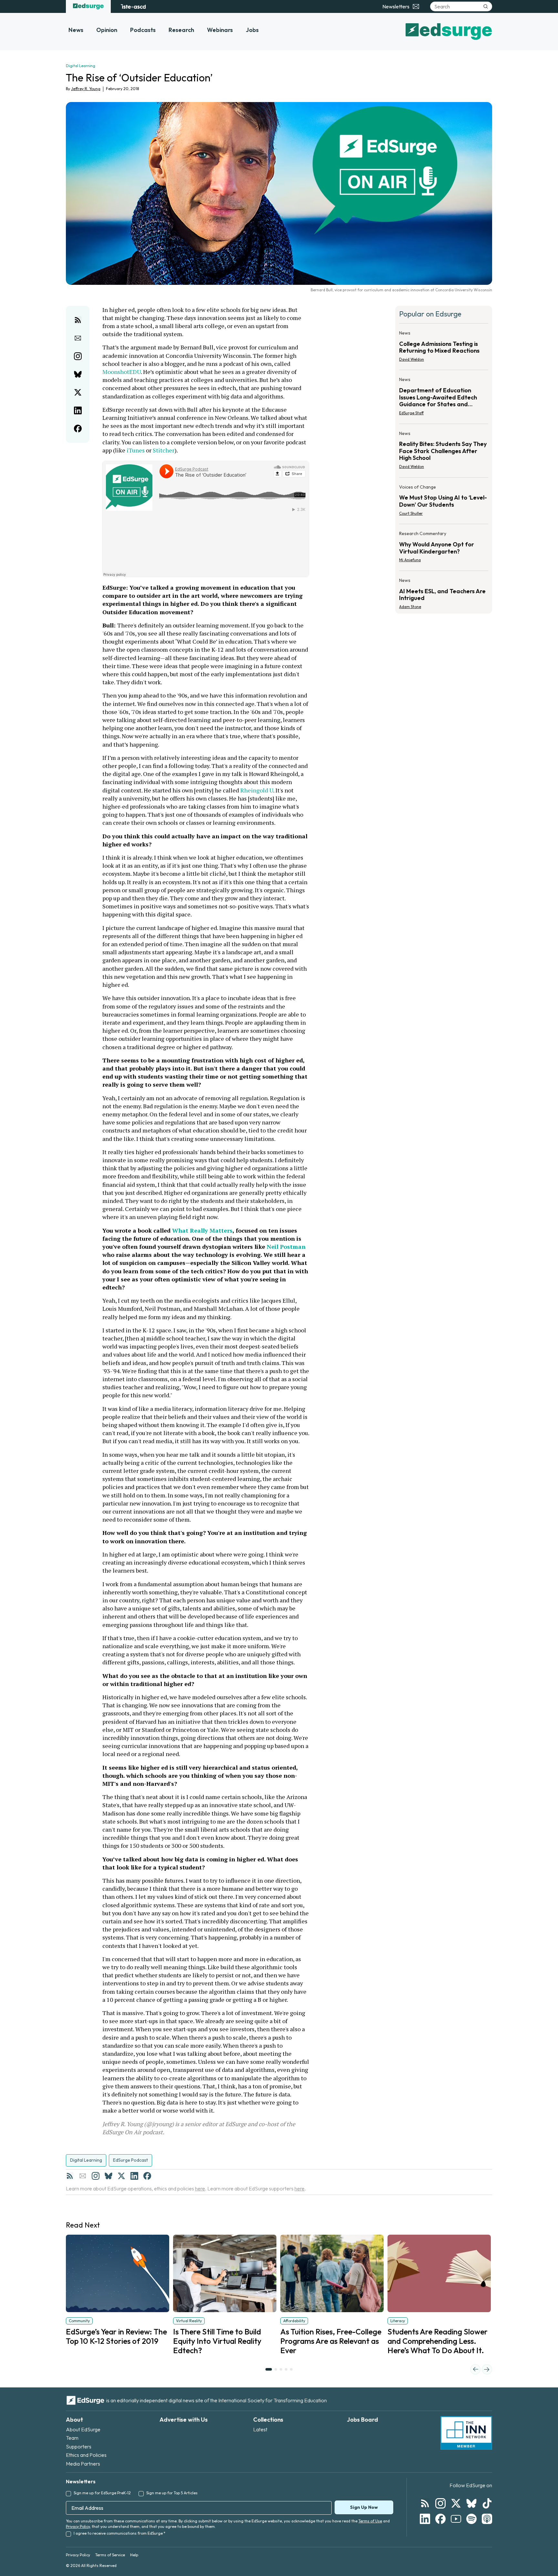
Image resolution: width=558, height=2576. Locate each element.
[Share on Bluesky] (78, 374)
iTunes (136, 450)
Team (72, 2438)
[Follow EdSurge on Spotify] (471, 2519)
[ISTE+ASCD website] (133, 6)
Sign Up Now (364, 2507)
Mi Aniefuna (410, 560)
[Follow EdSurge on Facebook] (440, 2519)
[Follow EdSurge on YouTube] (456, 2519)
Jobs (252, 30)
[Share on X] (78, 392)
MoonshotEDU (122, 372)
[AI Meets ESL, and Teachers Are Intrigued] (444, 592)
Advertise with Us (184, 2420)
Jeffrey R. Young (86, 89)
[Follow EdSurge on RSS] (425, 2503)
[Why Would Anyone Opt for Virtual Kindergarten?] (444, 549)
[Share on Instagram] (78, 356)
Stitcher (164, 450)
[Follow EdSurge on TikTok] (487, 2503)
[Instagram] (96, 2176)
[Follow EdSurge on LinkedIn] (425, 2519)
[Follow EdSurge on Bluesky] (471, 2503)
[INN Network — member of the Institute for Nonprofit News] (466, 2433)
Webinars (220, 30)
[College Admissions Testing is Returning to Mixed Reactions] (444, 348)
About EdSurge (83, 2429)
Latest (260, 2429)
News (76, 30)
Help (134, 2555)
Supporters (79, 2447)
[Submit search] (486, 6)
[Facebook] (147, 2176)
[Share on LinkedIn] (78, 410)
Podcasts (143, 30)
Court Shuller (411, 513)
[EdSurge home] (88, 6)
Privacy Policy (78, 2526)
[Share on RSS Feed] (78, 320)
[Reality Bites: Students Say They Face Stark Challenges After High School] (444, 452)
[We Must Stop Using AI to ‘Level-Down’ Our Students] (444, 502)
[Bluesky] (108, 2176)
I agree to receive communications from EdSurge (119, 2533)
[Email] (83, 2176)
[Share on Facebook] (78, 429)
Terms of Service (110, 2555)
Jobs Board (362, 2420)
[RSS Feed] (70, 2176)
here (200, 2188)
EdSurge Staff (411, 413)
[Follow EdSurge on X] (456, 2503)
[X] (121, 2176)
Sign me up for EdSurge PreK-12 (102, 2493)
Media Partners (83, 2464)
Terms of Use (370, 2521)
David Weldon (412, 359)
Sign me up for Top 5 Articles (172, 2493)
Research (181, 30)
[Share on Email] (78, 338)
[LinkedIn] (134, 2176)
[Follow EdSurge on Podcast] (487, 2519)
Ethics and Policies (86, 2455)
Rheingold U (257, 790)
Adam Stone (410, 607)
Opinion (107, 30)
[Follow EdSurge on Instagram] (440, 2503)
